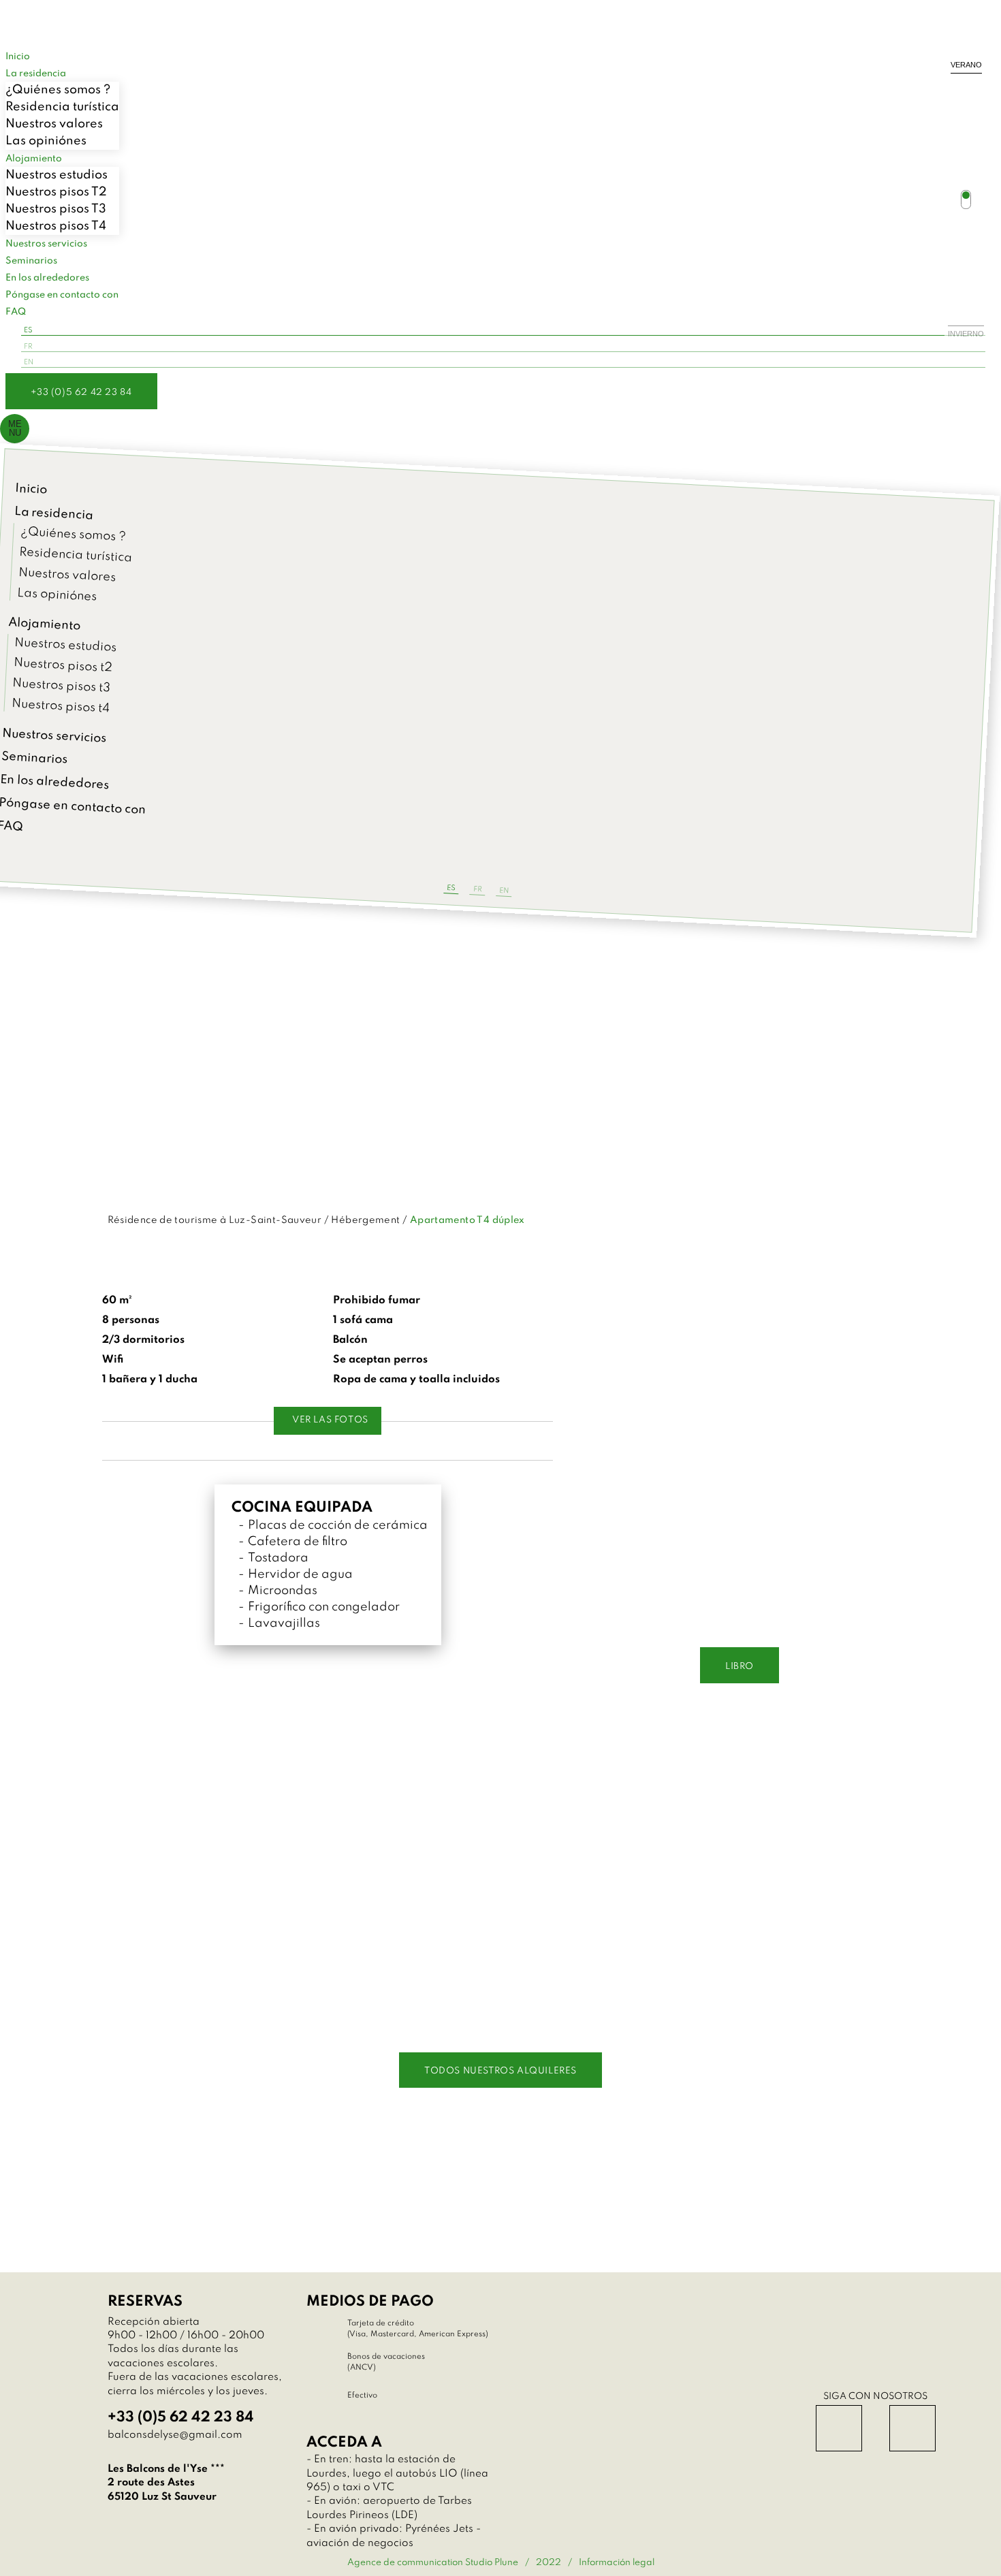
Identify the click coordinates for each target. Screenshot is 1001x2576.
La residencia (36, 74)
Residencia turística (62, 107)
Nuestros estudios (57, 175)
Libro (740, 1667)
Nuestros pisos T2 (56, 192)
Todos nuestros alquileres (500, 2071)
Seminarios (34, 758)
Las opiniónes (46, 141)
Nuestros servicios (46, 244)
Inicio (31, 489)
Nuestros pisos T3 (56, 209)
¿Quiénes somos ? (58, 90)
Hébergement (365, 1220)
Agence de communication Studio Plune (433, 2563)
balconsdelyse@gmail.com (175, 2435)
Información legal (617, 2563)
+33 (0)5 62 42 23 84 (81, 393)
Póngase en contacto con (62, 295)
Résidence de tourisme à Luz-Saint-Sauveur (215, 1220)
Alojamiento (45, 624)
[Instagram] (912, 2428)
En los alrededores (47, 278)
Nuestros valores (54, 124)
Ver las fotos (330, 1420)
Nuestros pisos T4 (56, 226)
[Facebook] (839, 2428)
